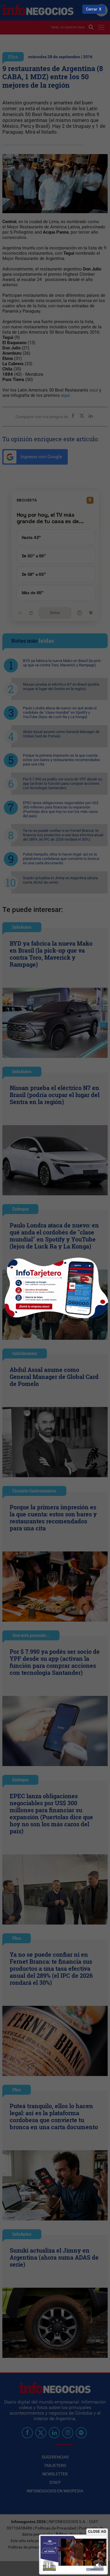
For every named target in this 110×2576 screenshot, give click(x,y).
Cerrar (92, 9)
